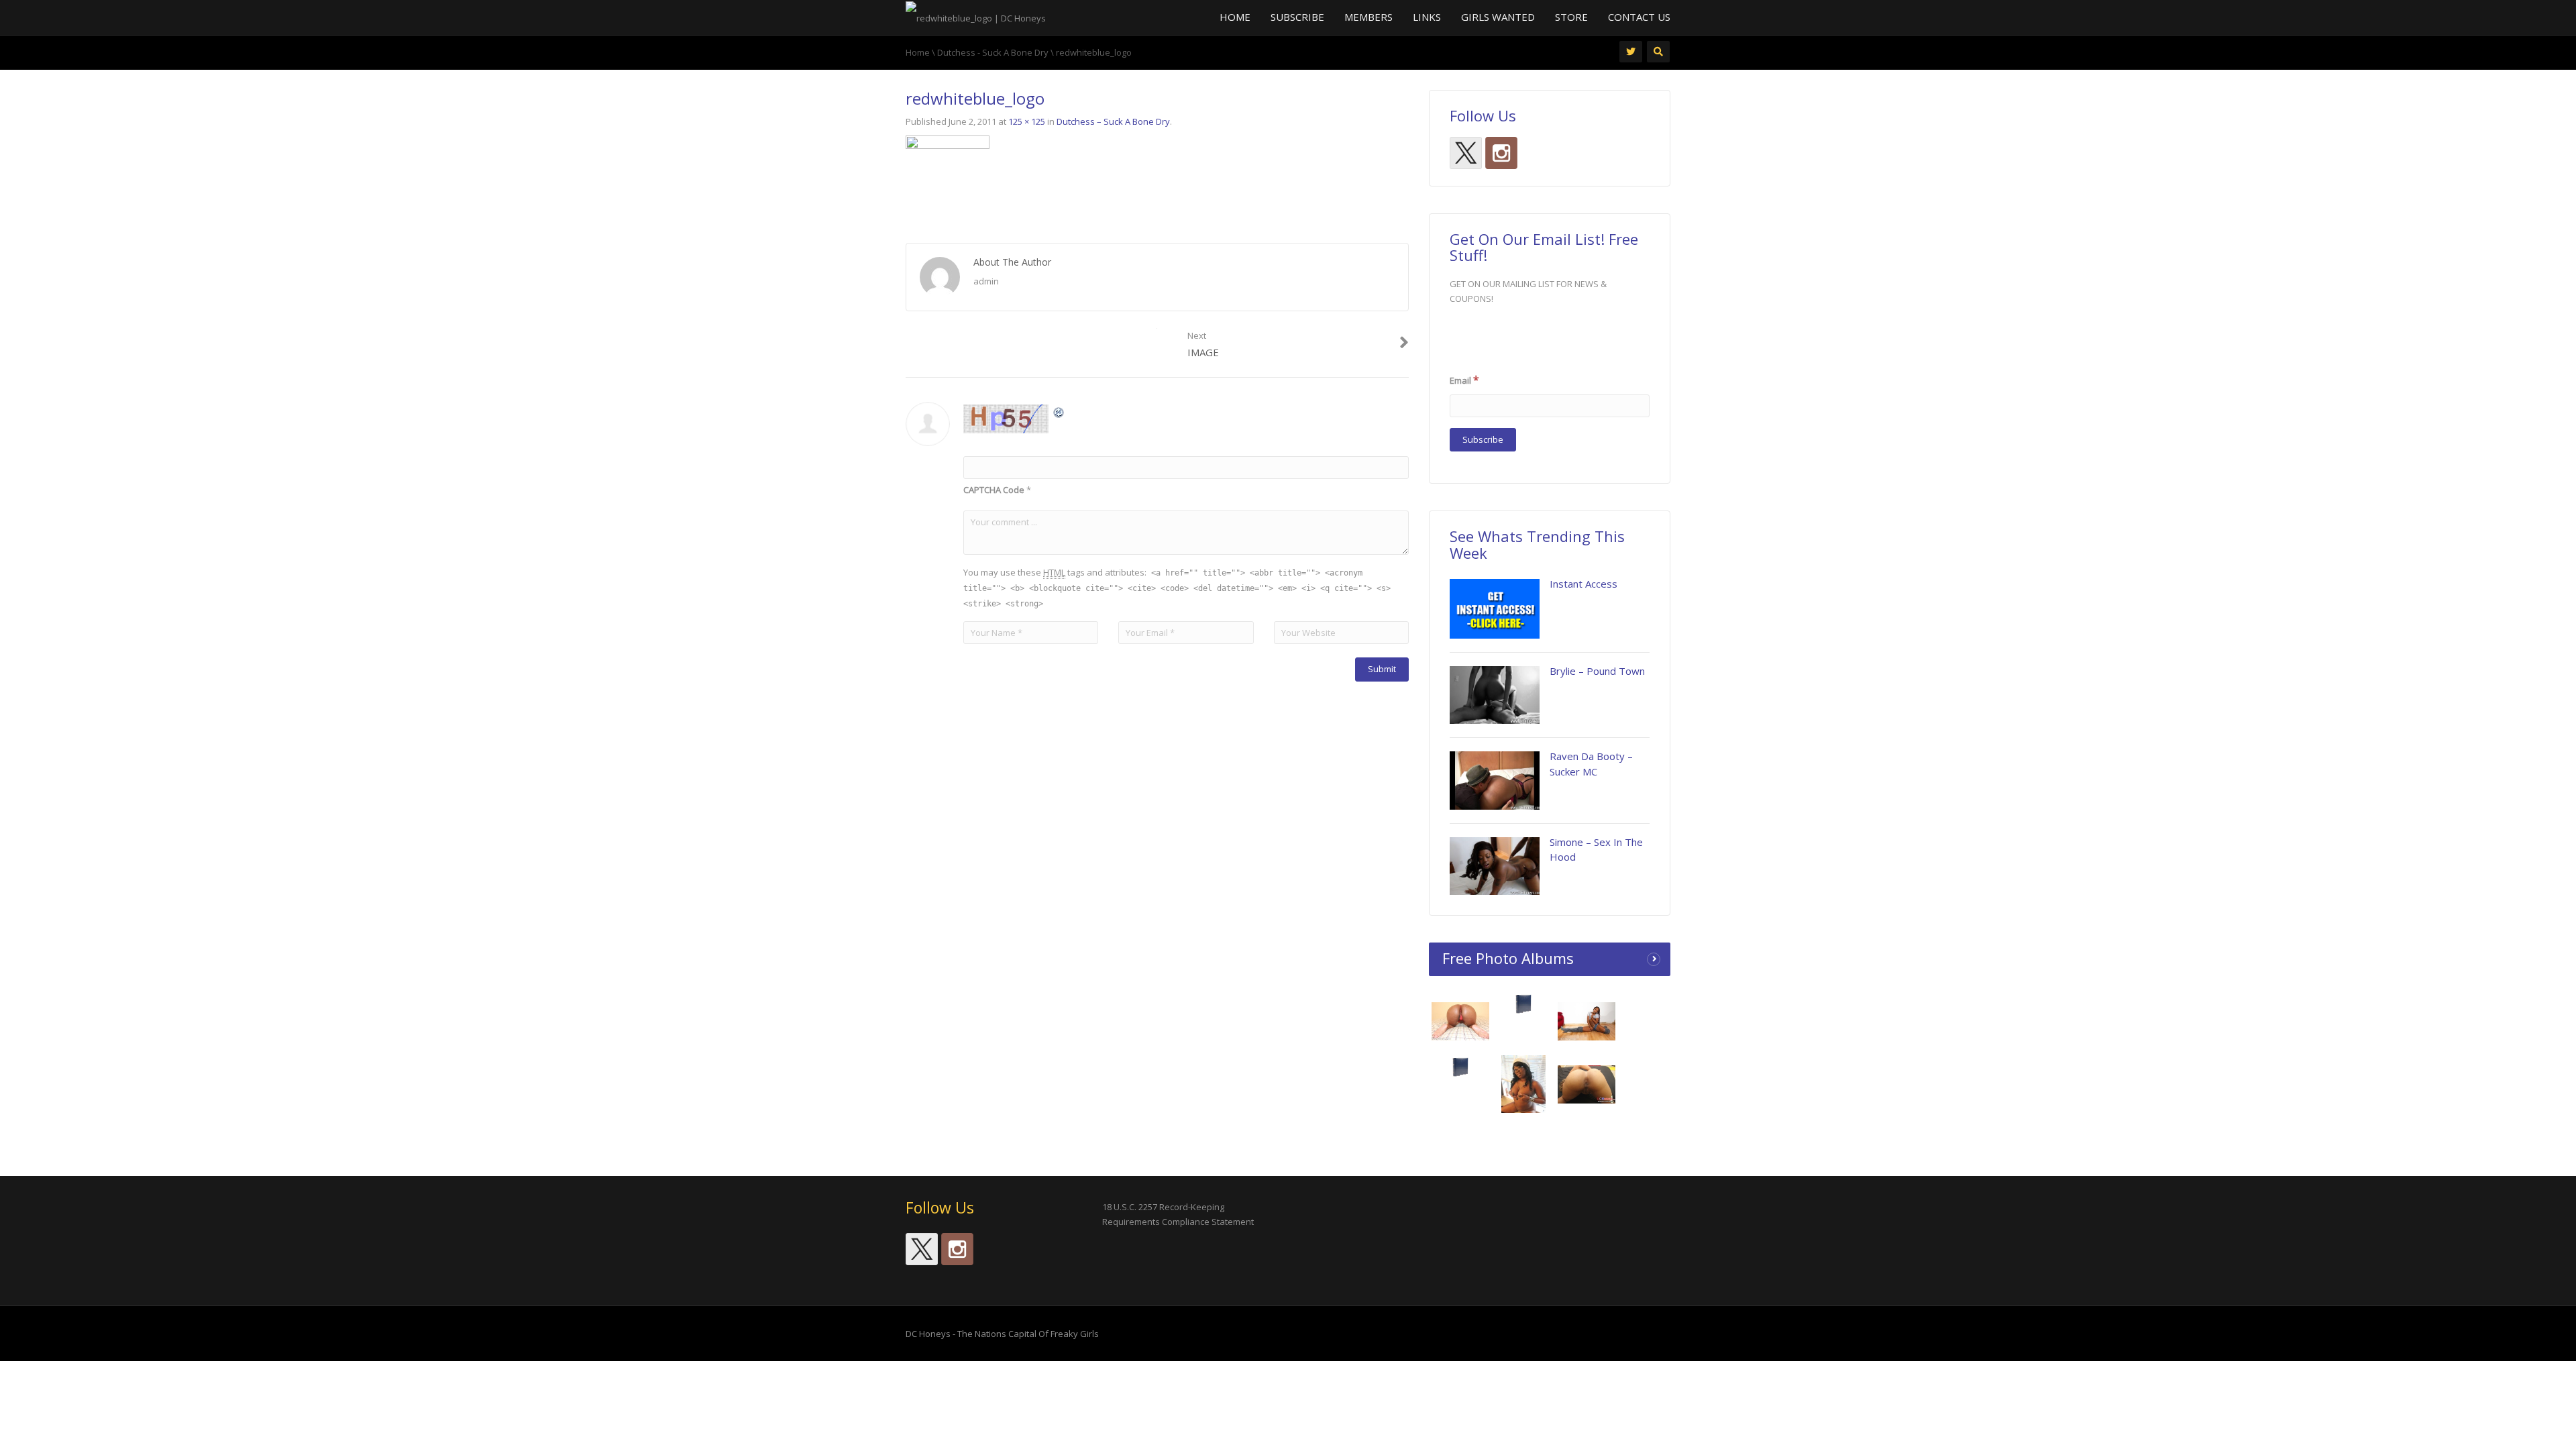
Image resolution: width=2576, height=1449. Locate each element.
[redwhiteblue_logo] (948, 176)
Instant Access (1584, 584)
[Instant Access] (1495, 609)
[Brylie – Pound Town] (1495, 695)
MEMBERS (1368, 17)
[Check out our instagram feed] (1501, 153)
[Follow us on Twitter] (1466, 153)
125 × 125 (1027, 121)
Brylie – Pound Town (1597, 671)
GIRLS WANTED (1498, 17)
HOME (1235, 17)
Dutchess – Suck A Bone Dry (1113, 121)
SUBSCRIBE (1297, 17)
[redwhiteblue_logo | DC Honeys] (976, 17)
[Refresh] (1059, 412)
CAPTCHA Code (994, 490)
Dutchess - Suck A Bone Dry (993, 52)
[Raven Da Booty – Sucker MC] (1495, 780)
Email (1464, 380)
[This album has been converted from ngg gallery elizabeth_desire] (1587, 1083)
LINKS (1427, 17)
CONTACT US (1639, 17)
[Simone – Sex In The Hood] (1495, 866)
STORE (1571, 17)
